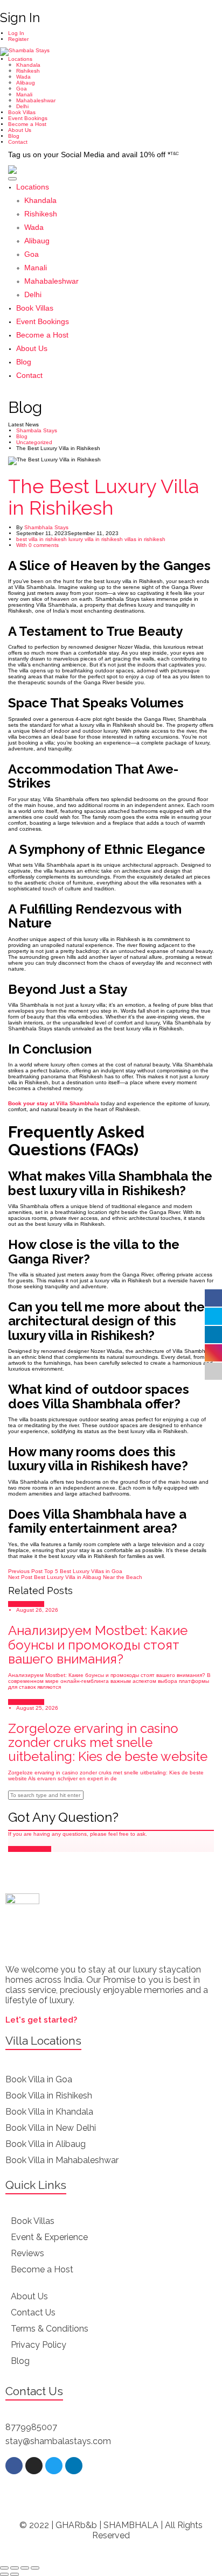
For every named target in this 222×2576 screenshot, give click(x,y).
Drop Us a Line (32, 1849)
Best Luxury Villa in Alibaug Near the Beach (75, 1577)
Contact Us (33, 2312)
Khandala (28, 65)
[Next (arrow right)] (15, 2574)
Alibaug (26, 83)
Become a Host (27, 124)
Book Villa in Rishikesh (49, 2096)
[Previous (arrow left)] (4, 2574)
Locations (20, 59)
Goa (22, 89)
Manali (24, 94)
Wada (23, 77)
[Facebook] (14, 2466)
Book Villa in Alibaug (46, 2144)
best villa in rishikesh (41, 539)
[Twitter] (54, 2466)
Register (18, 39)
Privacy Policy (39, 2345)
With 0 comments (37, 545)
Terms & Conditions (50, 2329)
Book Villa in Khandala (49, 2112)
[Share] (15, 2568)
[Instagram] (34, 2466)
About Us (20, 130)
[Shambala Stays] (25, 51)
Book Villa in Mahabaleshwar (62, 2160)
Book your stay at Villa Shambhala (54, 1103)
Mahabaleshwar (36, 100)
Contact (18, 142)
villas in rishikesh (145, 539)
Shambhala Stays (46, 527)
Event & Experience (49, 2237)
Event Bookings (28, 118)
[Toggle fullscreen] (25, 2568)
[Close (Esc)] (4, 2568)
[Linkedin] (74, 2466)
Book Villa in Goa (39, 2079)
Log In (16, 33)
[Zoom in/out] (35, 2568)
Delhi (22, 106)
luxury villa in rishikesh (96, 539)
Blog (14, 136)
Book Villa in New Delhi (51, 2128)
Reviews (27, 2253)
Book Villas (22, 112)
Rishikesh (28, 71)
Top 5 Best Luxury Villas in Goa (65, 1571)
